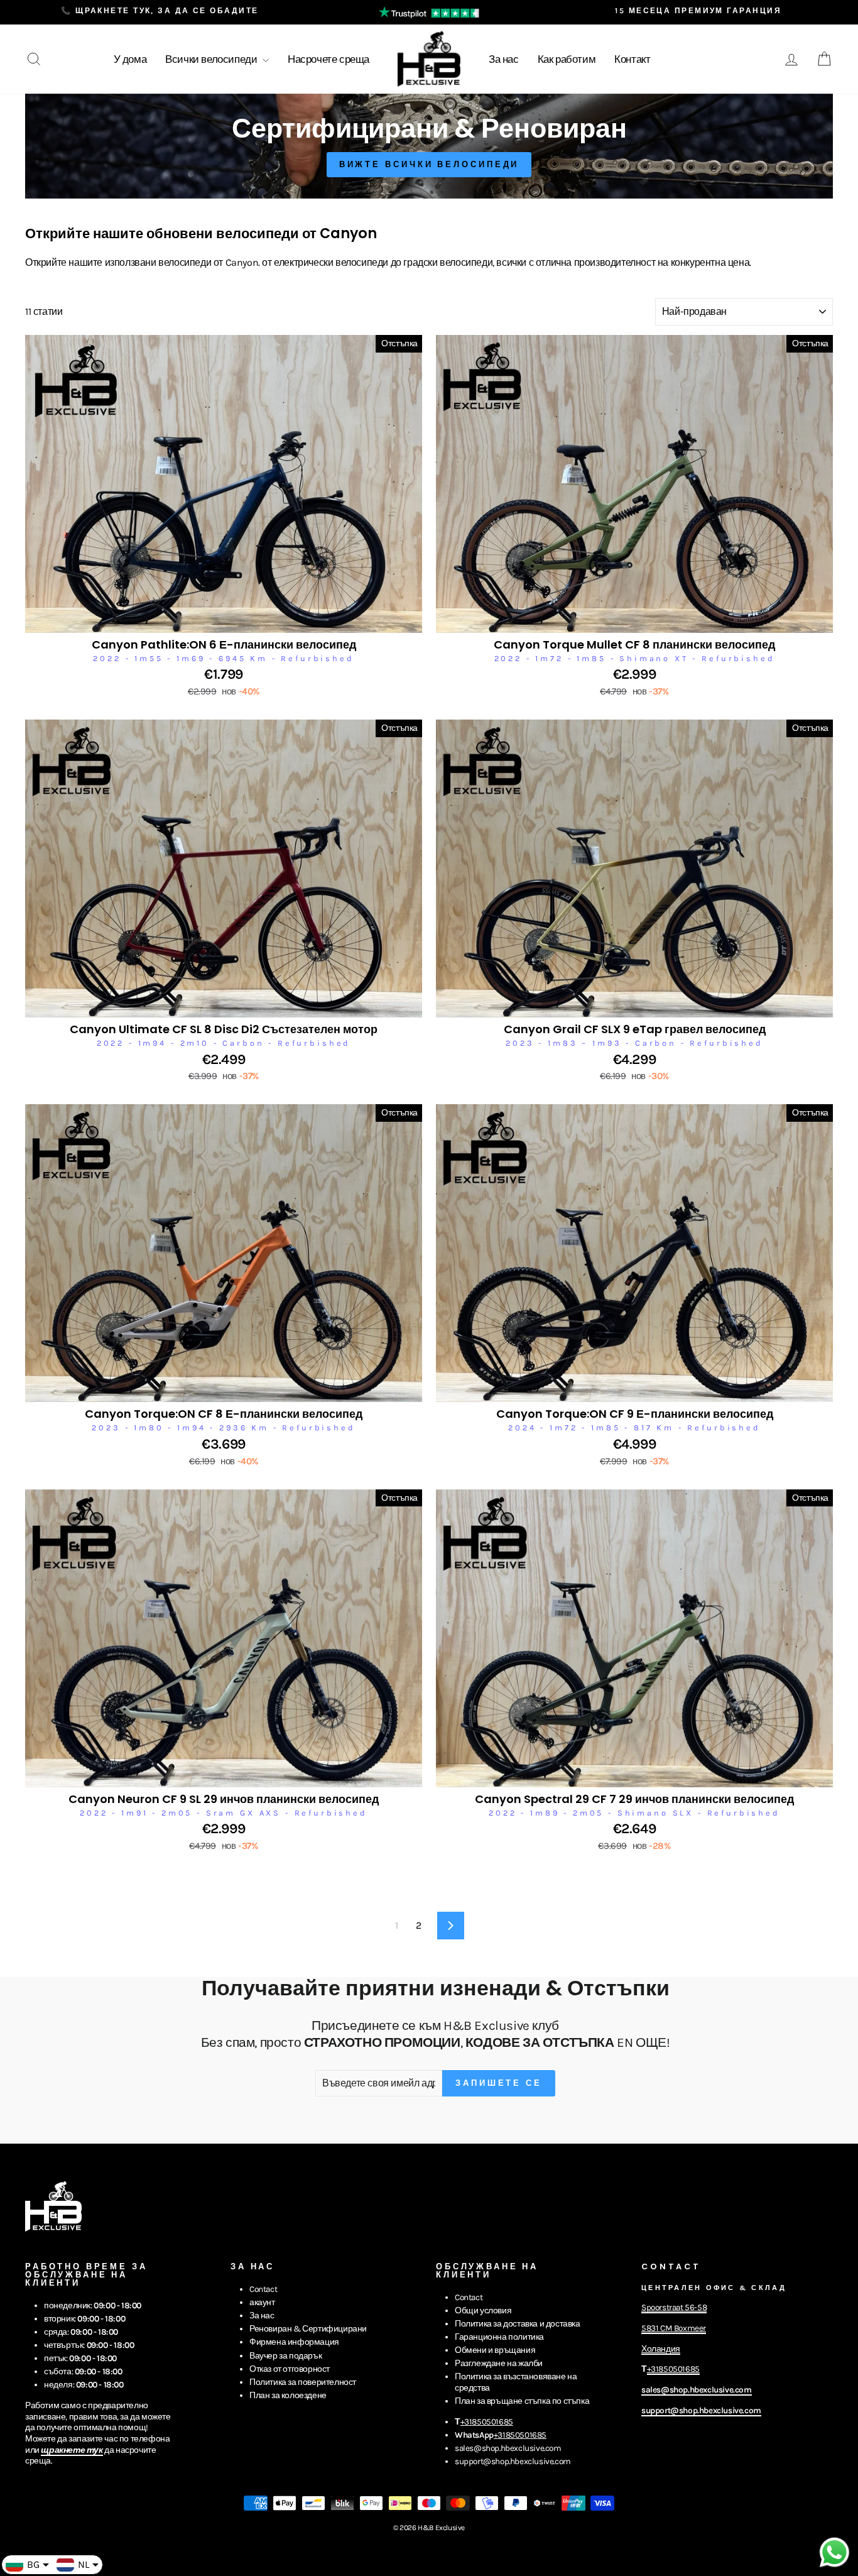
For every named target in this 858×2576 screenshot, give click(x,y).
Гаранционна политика (499, 2337)
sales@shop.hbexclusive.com (508, 2448)
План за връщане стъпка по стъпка (522, 2401)
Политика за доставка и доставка (518, 2324)
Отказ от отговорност (290, 2369)
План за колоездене (288, 2395)
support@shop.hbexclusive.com (513, 2461)
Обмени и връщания (495, 2350)
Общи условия (483, 2310)
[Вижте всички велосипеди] (429, 146)
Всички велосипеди (212, 59)
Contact (263, 2289)
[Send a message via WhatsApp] (834, 2552)
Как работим (567, 59)
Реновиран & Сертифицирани (308, 2329)
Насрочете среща (329, 59)
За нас (504, 59)
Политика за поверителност (303, 2382)
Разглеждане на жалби (499, 2363)
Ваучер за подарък (285, 2356)
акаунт (262, 2302)
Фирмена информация (294, 2342)
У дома (130, 59)
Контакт (632, 59)
